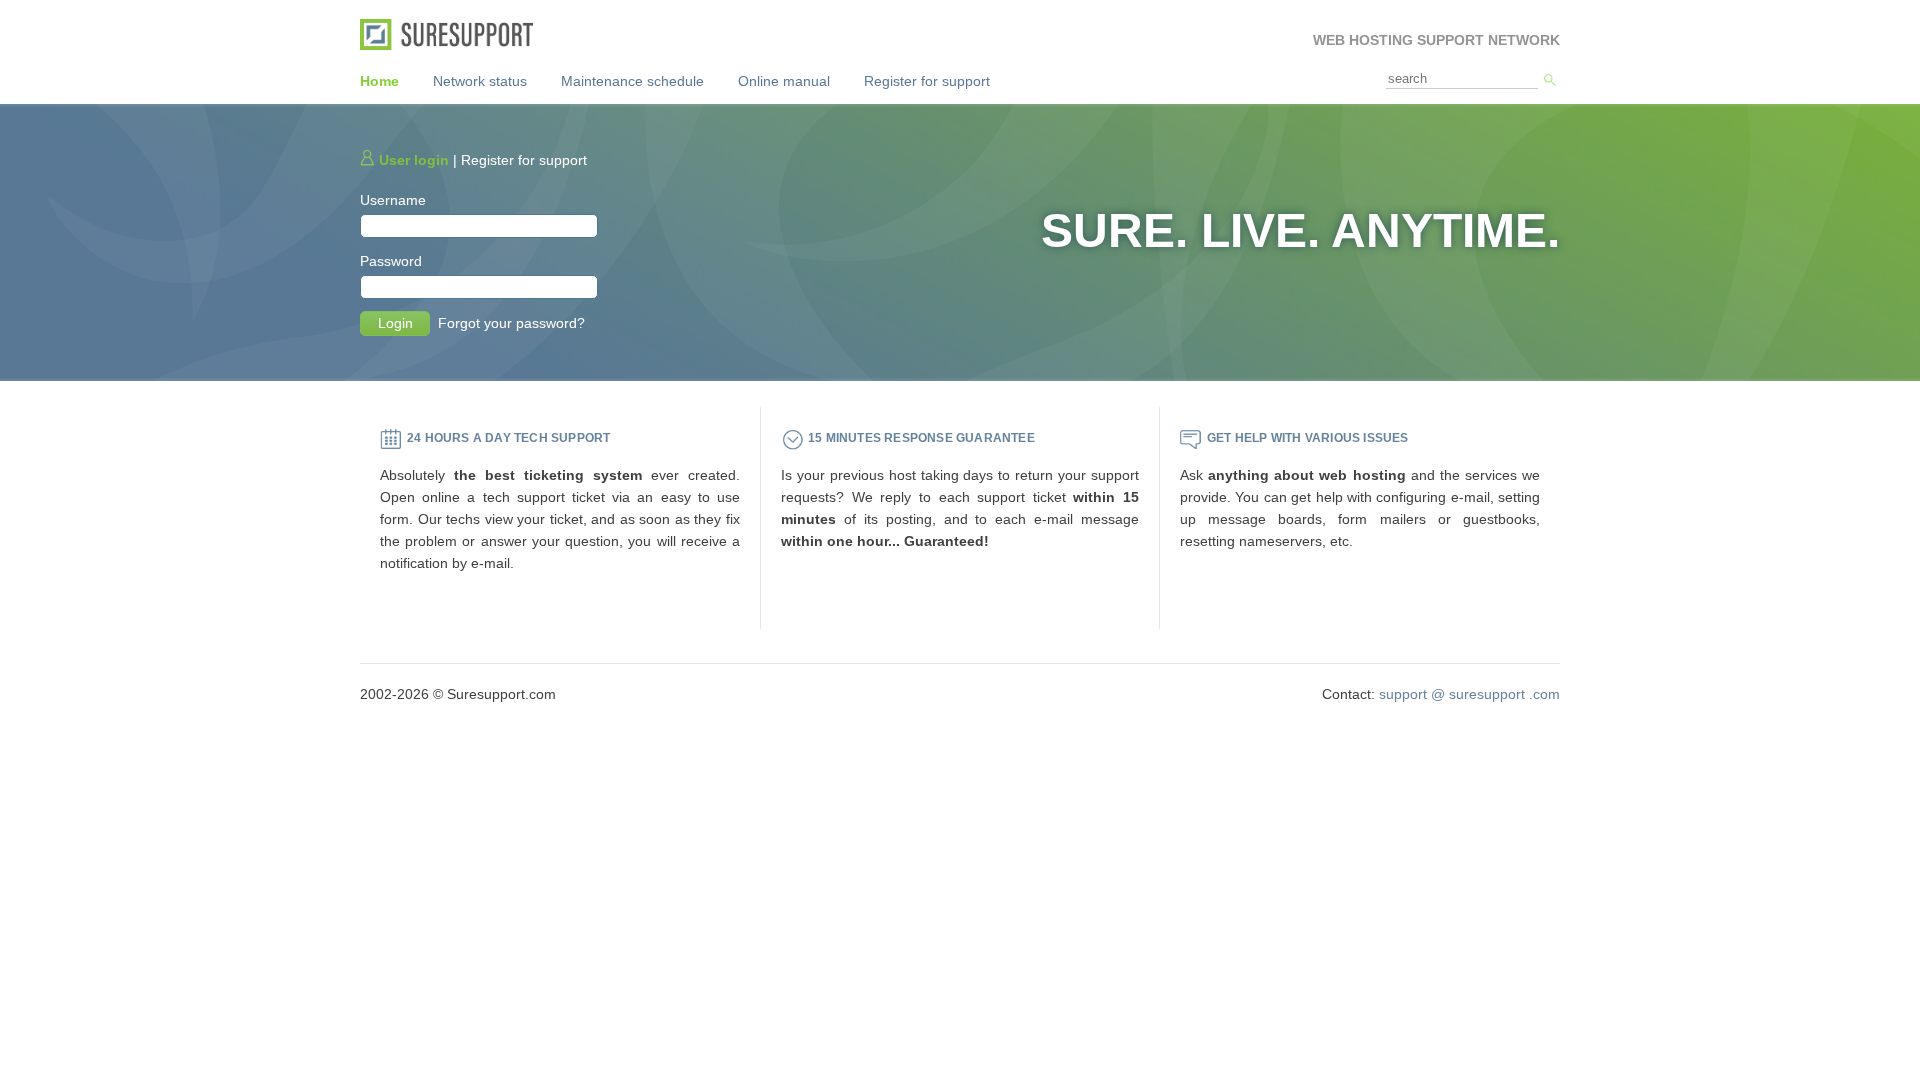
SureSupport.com (453, 34)
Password (391, 261)
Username (393, 200)
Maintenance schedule (632, 81)
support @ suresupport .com (1469, 694)
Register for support (927, 81)
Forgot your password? (511, 323)
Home (379, 81)
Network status (480, 81)
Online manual (784, 81)
